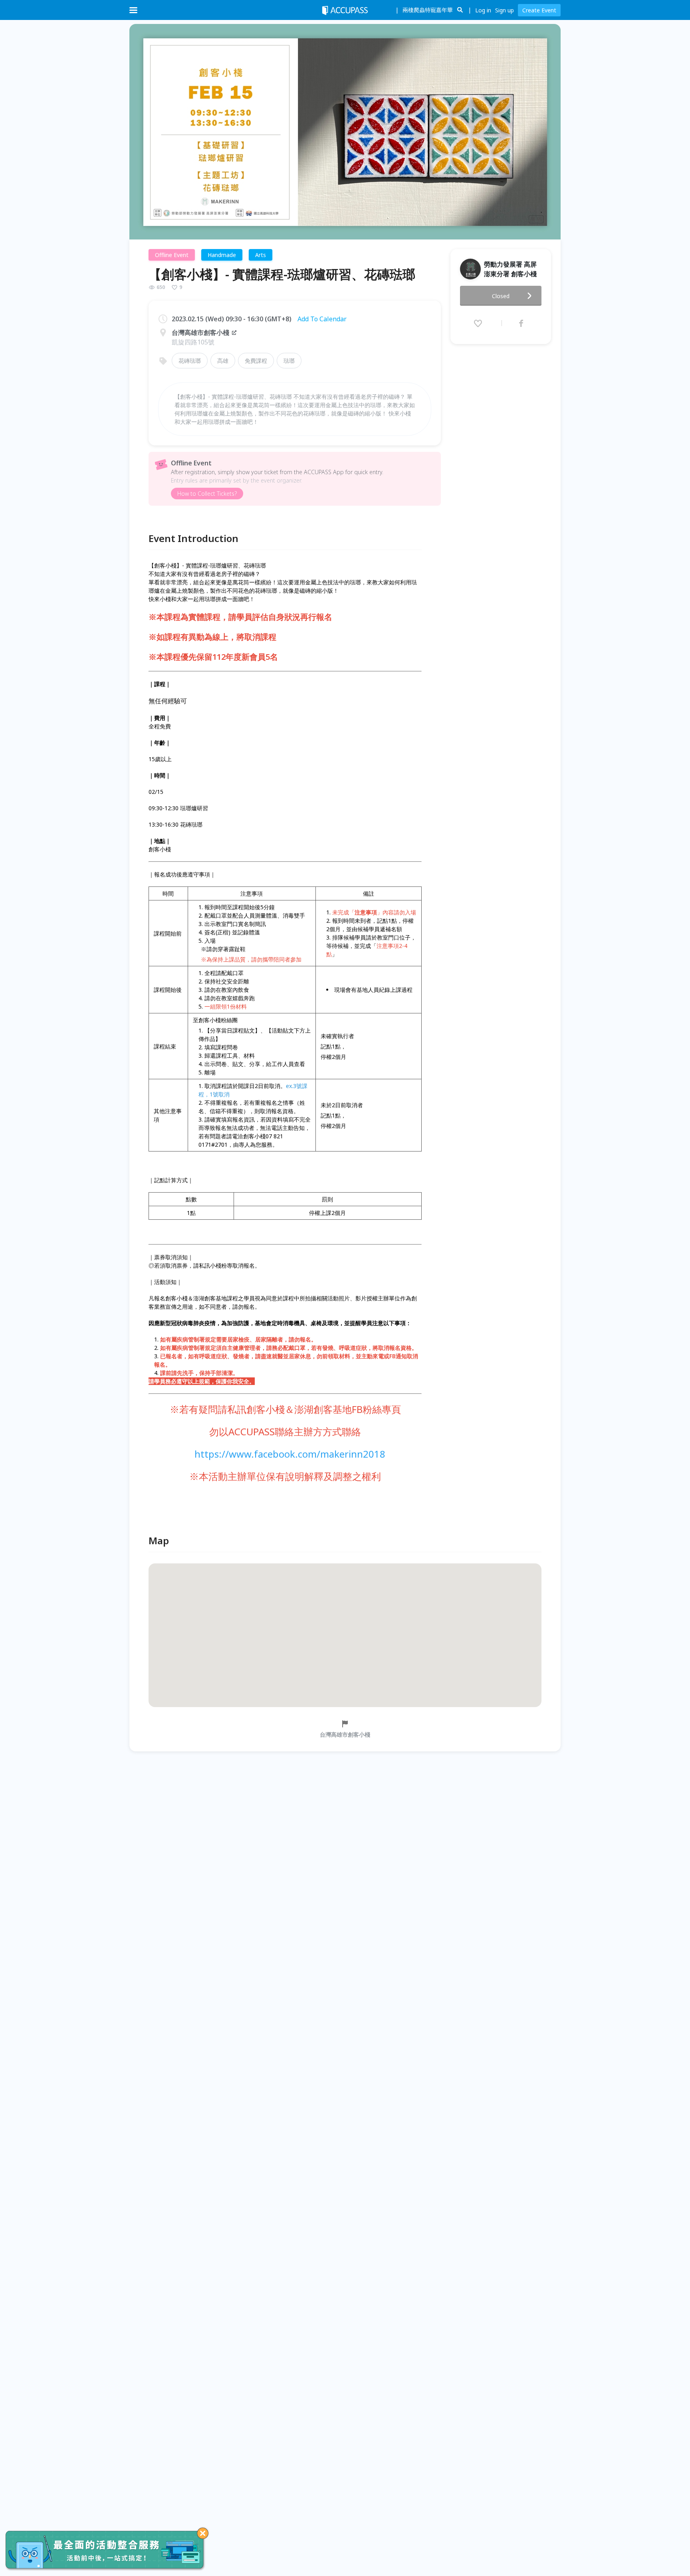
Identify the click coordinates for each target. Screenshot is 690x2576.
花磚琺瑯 (190, 361)
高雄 (223, 361)
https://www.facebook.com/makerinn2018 (290, 1454)
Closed (501, 296)
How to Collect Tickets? (207, 494)
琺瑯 (289, 361)
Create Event (539, 10)
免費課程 (256, 361)
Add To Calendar (322, 319)
